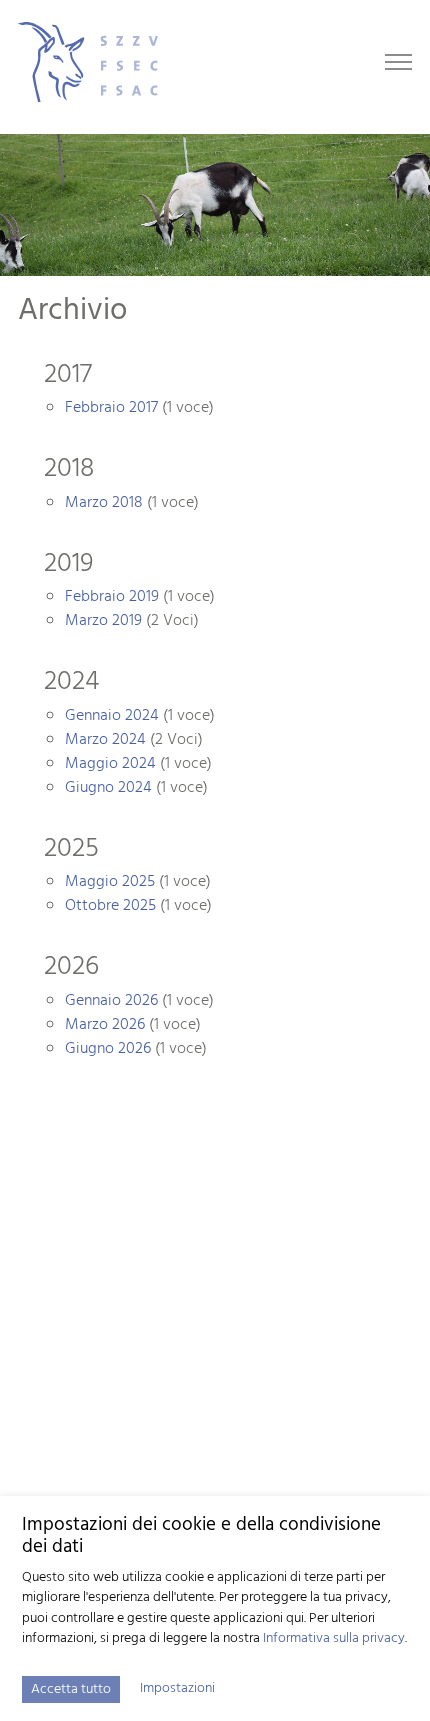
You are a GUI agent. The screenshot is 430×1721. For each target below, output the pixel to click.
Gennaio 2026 (111, 1001)
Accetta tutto (71, 1689)
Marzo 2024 (105, 740)
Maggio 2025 (110, 882)
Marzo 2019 (103, 621)
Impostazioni (177, 1689)
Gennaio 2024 (112, 716)
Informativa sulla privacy (334, 1638)
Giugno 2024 (108, 788)
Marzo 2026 (105, 1025)
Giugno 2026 (108, 1049)
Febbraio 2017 (111, 408)
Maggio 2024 (110, 764)
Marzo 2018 (104, 503)
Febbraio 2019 (112, 597)
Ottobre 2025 (110, 906)
